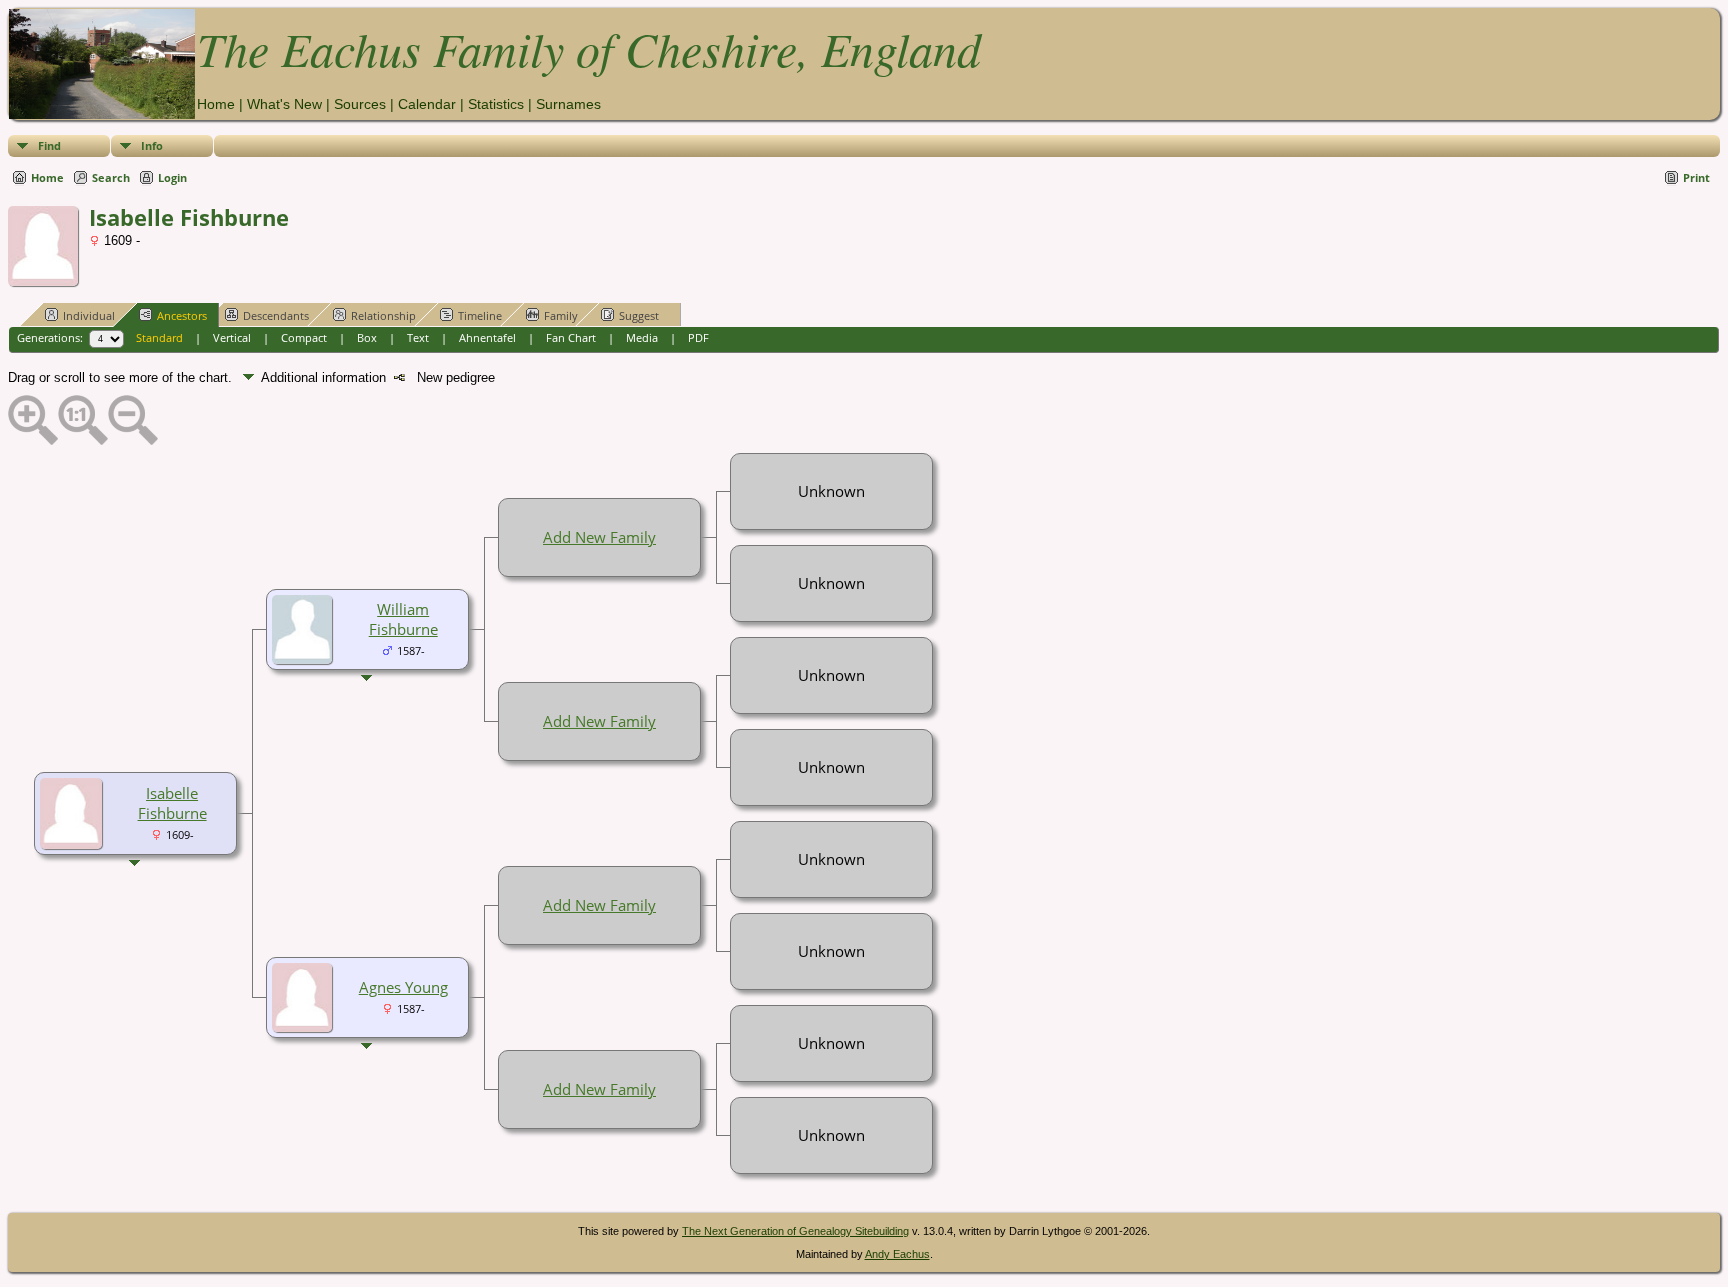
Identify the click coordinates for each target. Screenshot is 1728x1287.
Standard (159, 337)
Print (1696, 177)
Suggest (639, 315)
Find (49, 145)
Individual (89, 315)
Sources (360, 104)
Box (367, 337)
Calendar (427, 104)
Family (561, 315)
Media (642, 337)
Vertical (232, 337)
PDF (698, 337)
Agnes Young (403, 987)
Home (216, 104)
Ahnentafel (487, 337)
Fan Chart (571, 337)
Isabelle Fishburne (172, 803)
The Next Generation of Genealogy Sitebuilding (795, 1231)
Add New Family (599, 537)
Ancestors (182, 315)
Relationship (383, 315)
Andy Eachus (897, 1254)
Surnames (568, 104)
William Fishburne (403, 619)
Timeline (480, 315)
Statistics (496, 104)
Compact (304, 337)
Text (418, 337)
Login (172, 177)
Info (152, 145)
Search (111, 177)
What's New (284, 104)
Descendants (276, 315)
